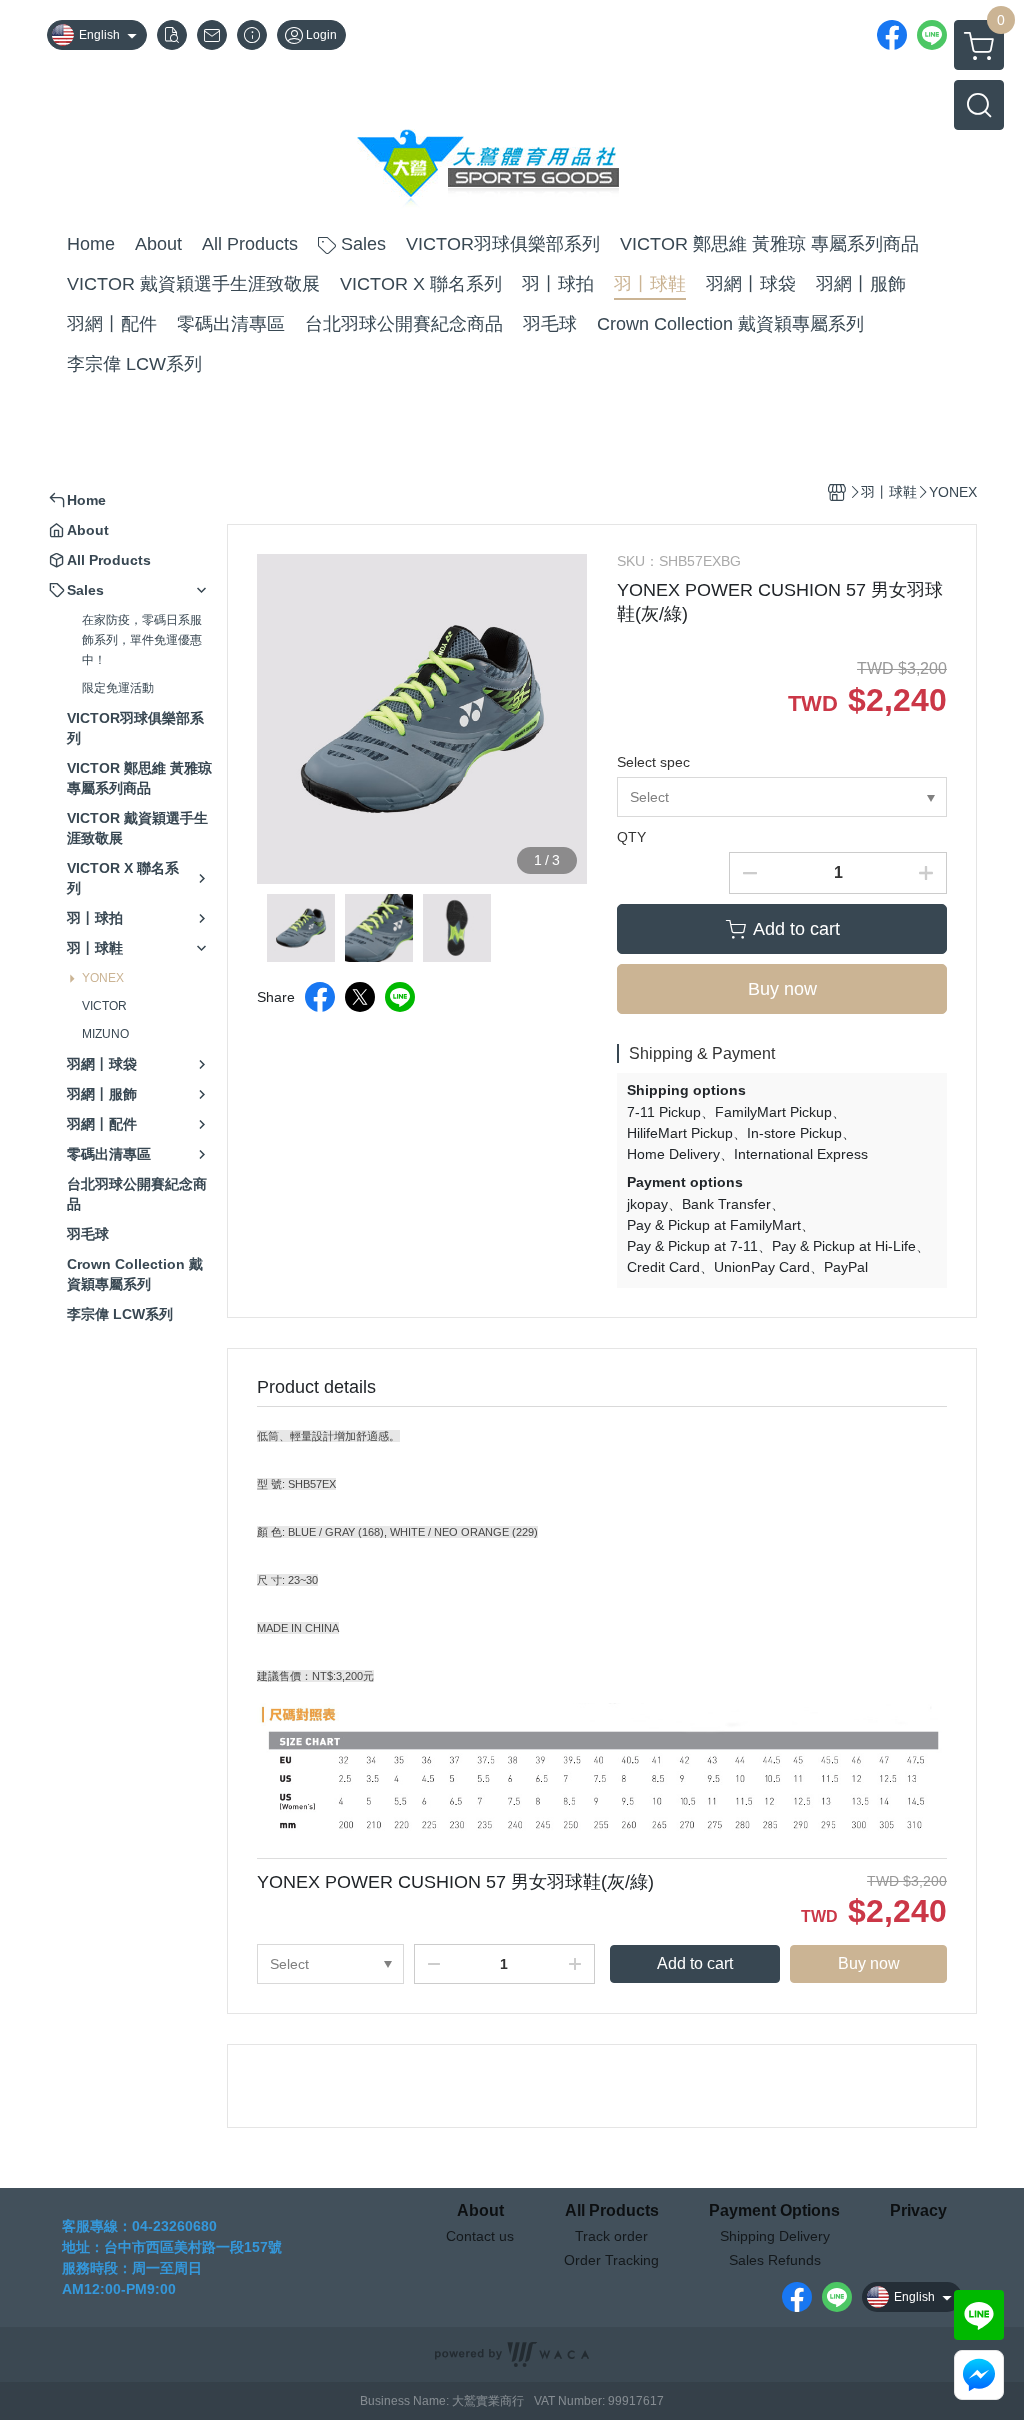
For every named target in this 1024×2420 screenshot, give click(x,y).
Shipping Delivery (775, 2236)
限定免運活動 (118, 688)
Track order (611, 2236)
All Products (612, 2211)
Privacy (918, 2211)
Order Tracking (611, 2260)
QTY (631, 837)
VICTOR (104, 1006)
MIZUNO (105, 1034)
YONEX (103, 978)
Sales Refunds (775, 2260)
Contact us (480, 2236)
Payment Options (774, 2211)
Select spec (653, 762)
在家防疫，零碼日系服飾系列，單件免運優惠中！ (142, 640)
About (480, 2211)
